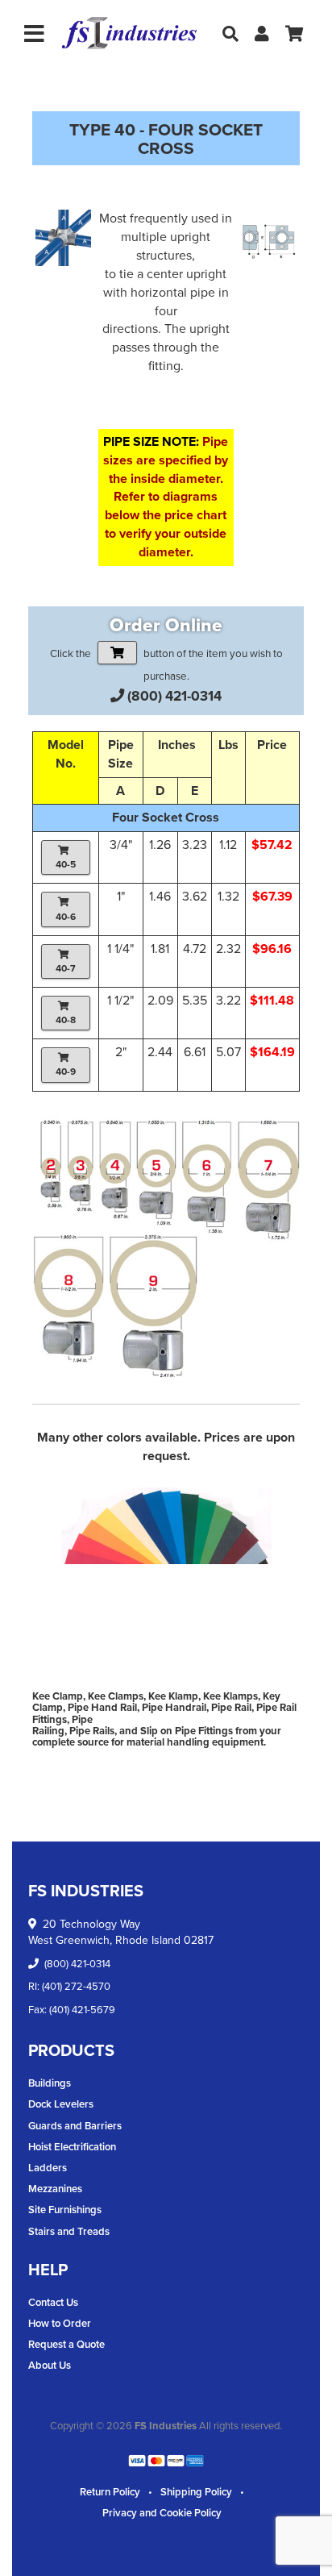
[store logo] (129, 33)
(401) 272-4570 (76, 1986)
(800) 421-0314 (174, 696)
